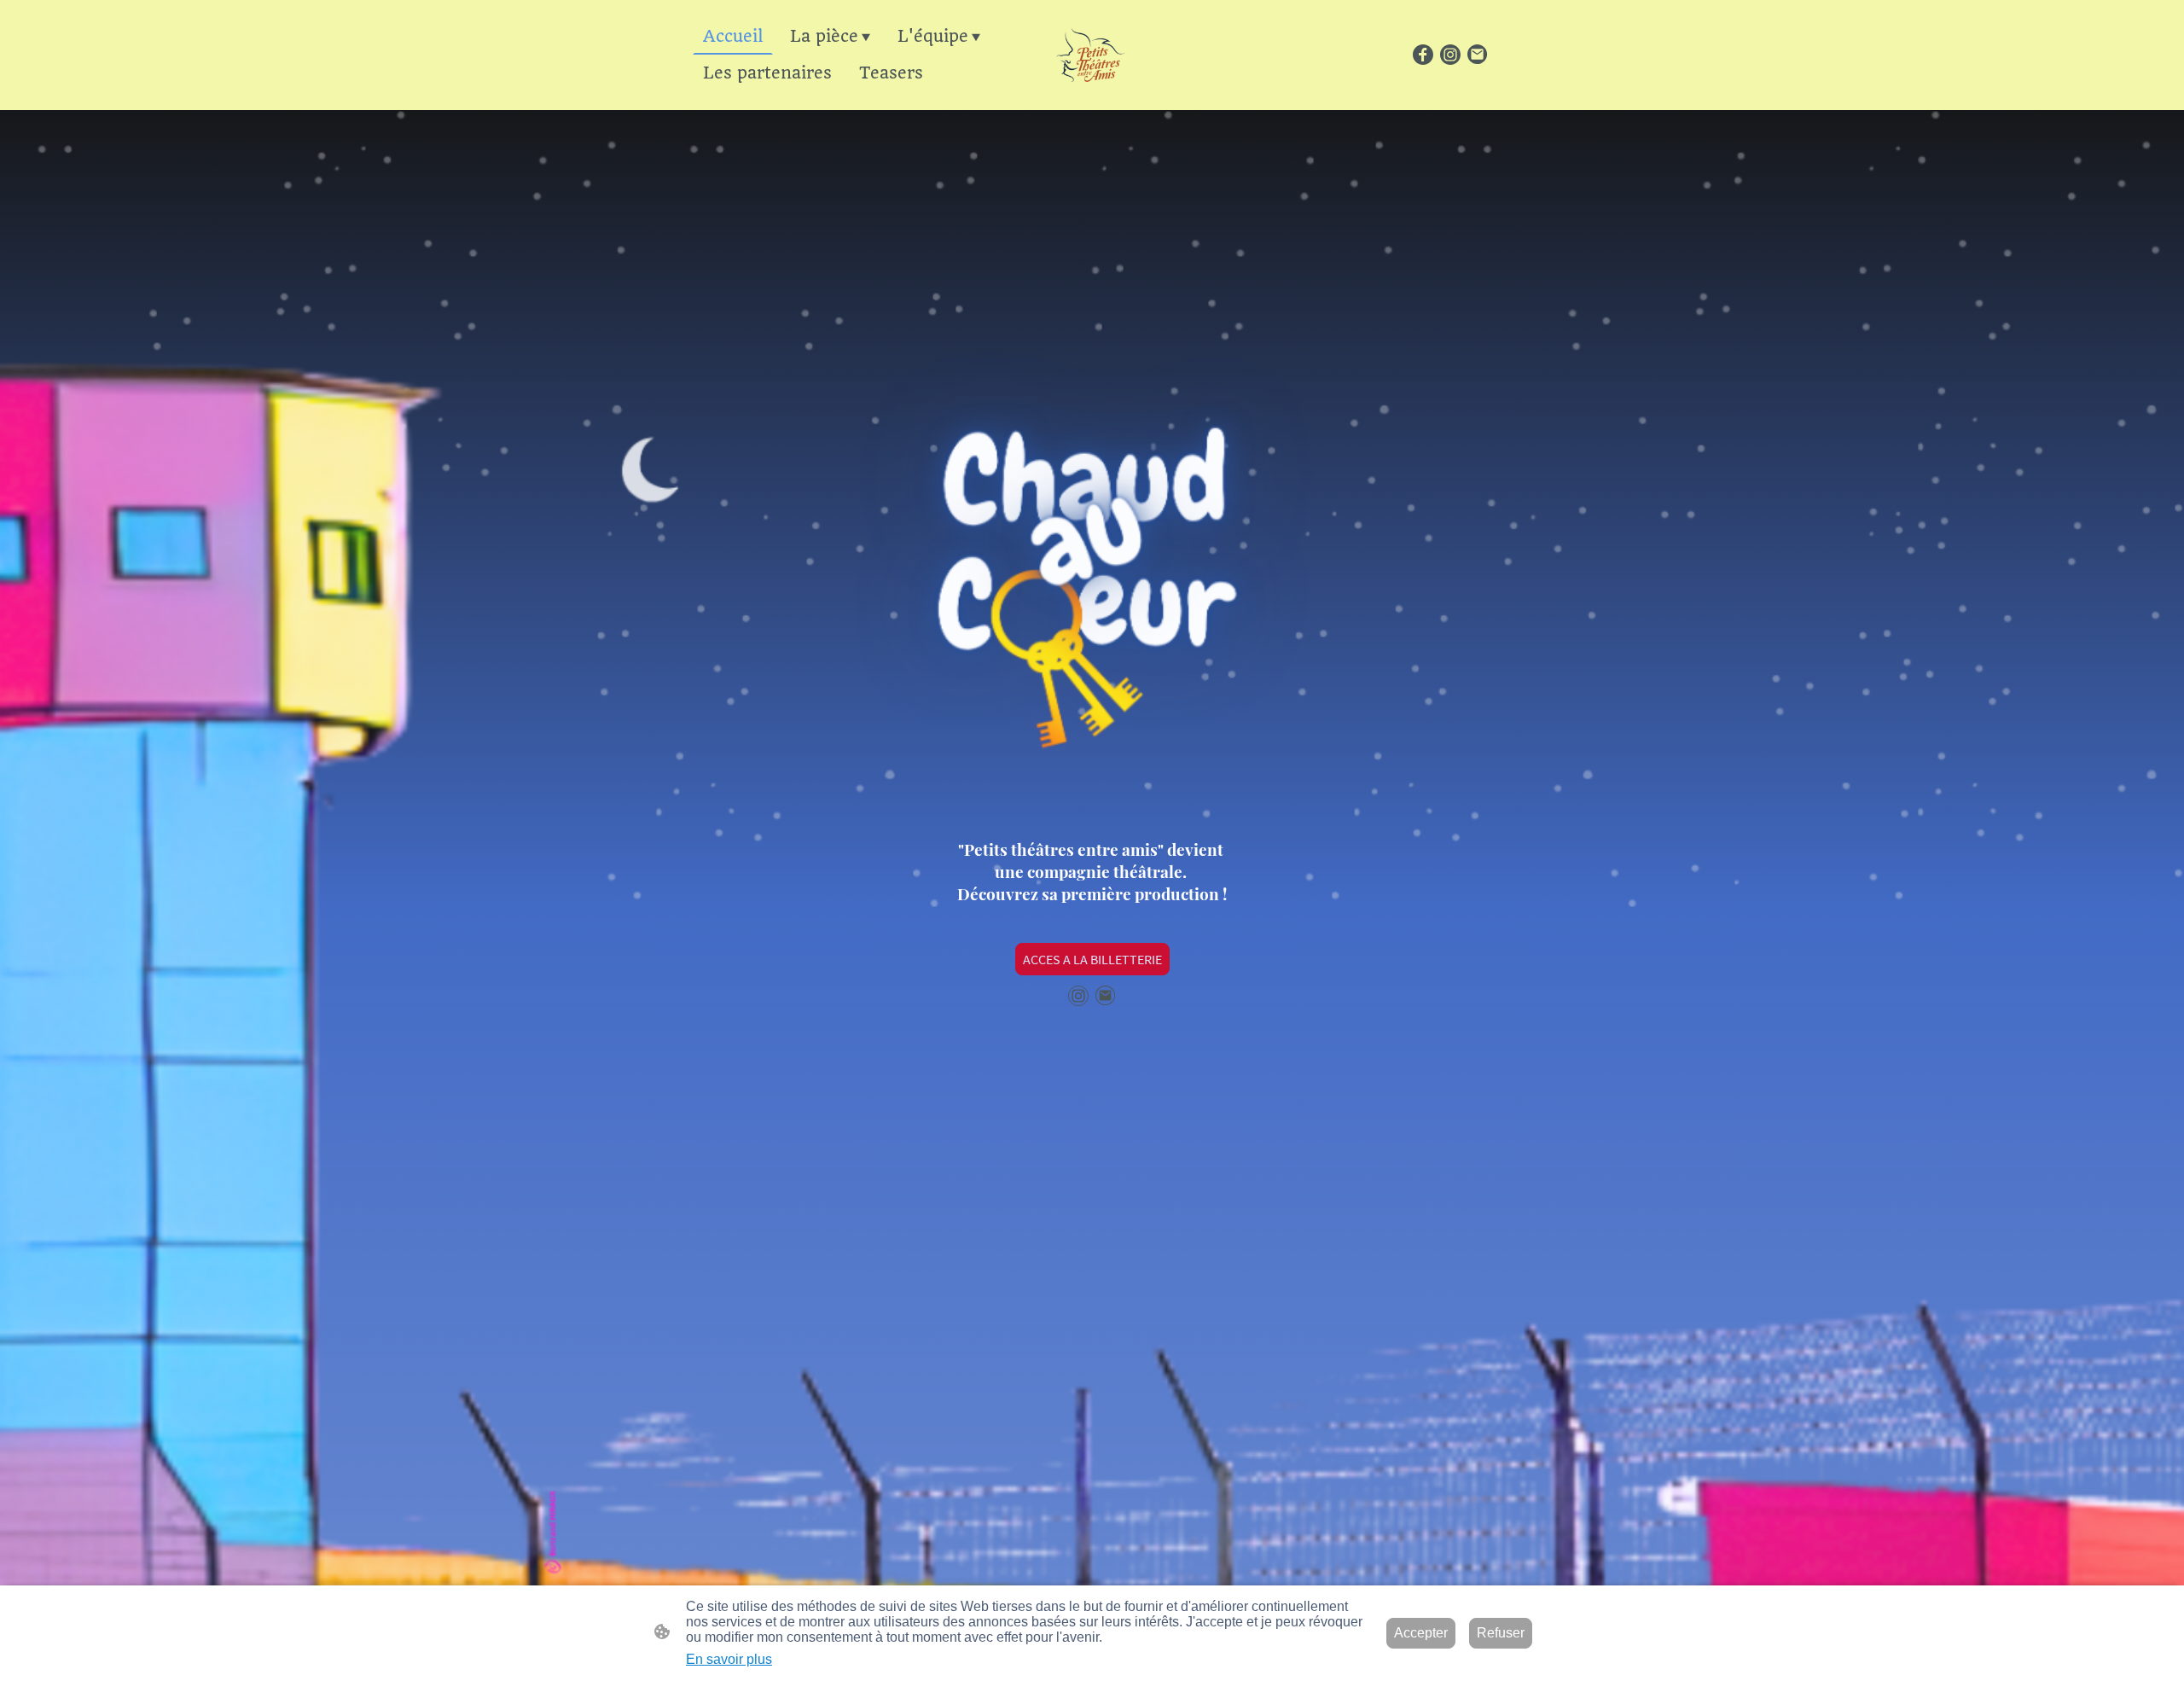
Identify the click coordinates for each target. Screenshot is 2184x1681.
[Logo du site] (1092, 55)
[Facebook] (1423, 55)
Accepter (1421, 1633)
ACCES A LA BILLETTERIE (1092, 959)
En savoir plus (729, 1659)
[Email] (1478, 55)
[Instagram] (1450, 55)
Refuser (1501, 1633)
